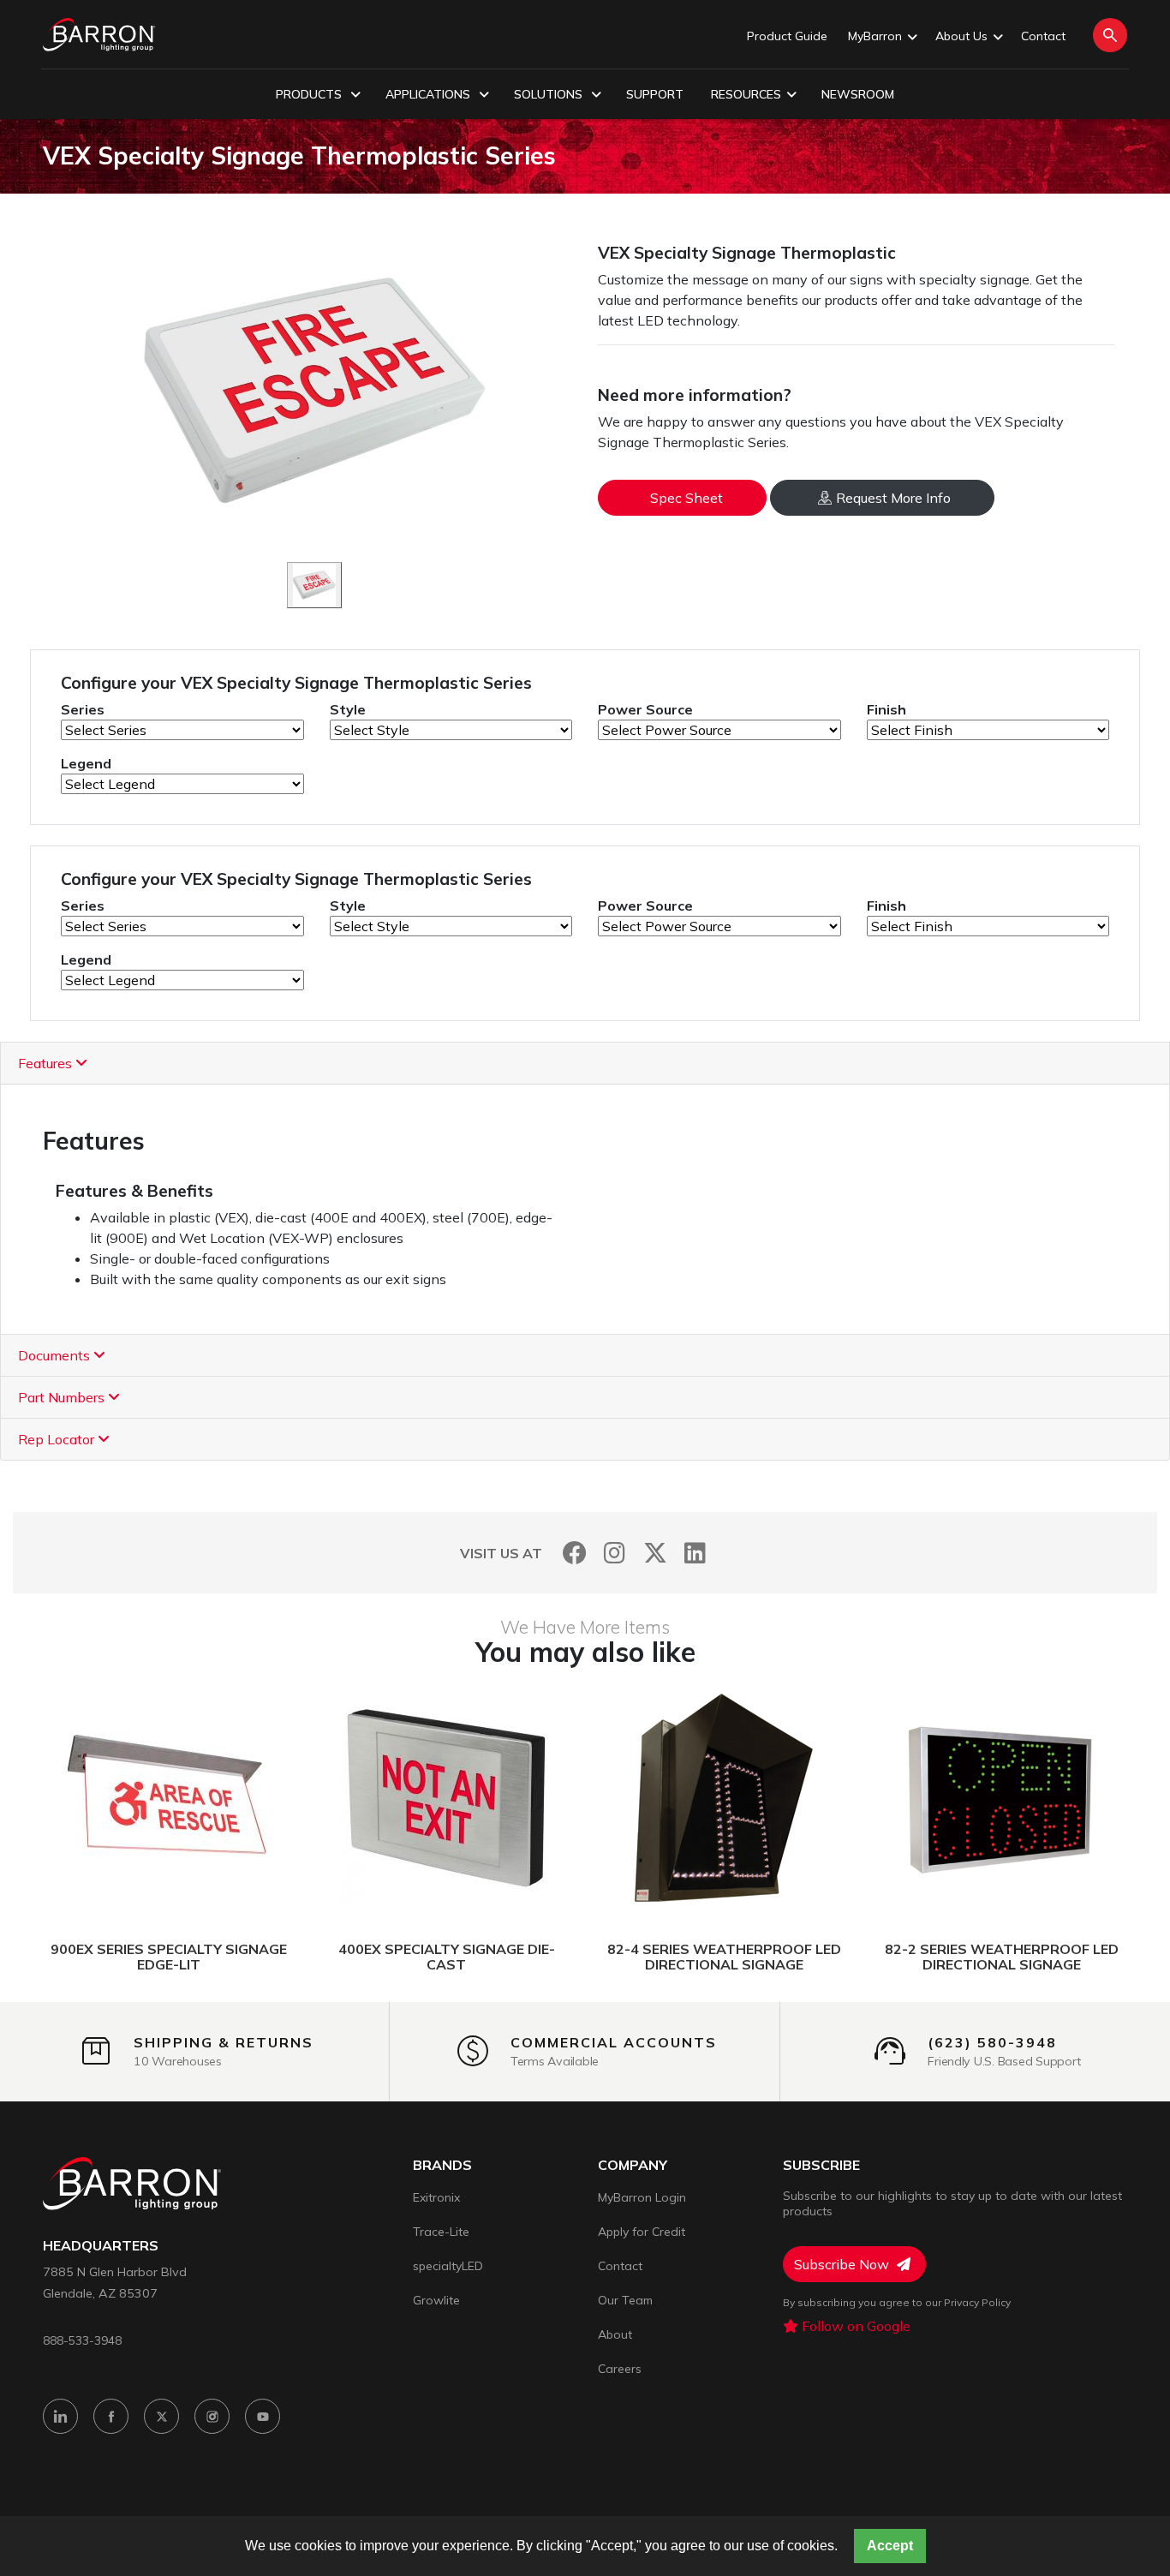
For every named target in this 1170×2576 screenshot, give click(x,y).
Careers (620, 2369)
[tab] (585, 1064)
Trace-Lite (441, 2232)
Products (310, 94)
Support (655, 94)
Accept (890, 2546)
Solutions (550, 94)
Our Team (625, 2300)
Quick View (250, 1799)
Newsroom (858, 94)
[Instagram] (615, 1553)
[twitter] (161, 2416)
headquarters (101, 2246)
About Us (961, 36)
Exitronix (436, 2197)
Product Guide (787, 36)
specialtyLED (448, 2266)
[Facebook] (574, 1553)
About (615, 2334)
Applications (430, 94)
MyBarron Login (642, 2197)
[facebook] (111, 2416)
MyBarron (875, 36)
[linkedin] (60, 2416)
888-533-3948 (82, 2340)
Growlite (436, 2300)
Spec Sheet (686, 498)
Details (104, 1799)
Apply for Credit (642, 2232)
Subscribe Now (843, 2264)
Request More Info (893, 498)
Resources (746, 94)
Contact (1043, 36)
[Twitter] (655, 1553)
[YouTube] (263, 2416)
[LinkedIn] (695, 1553)
